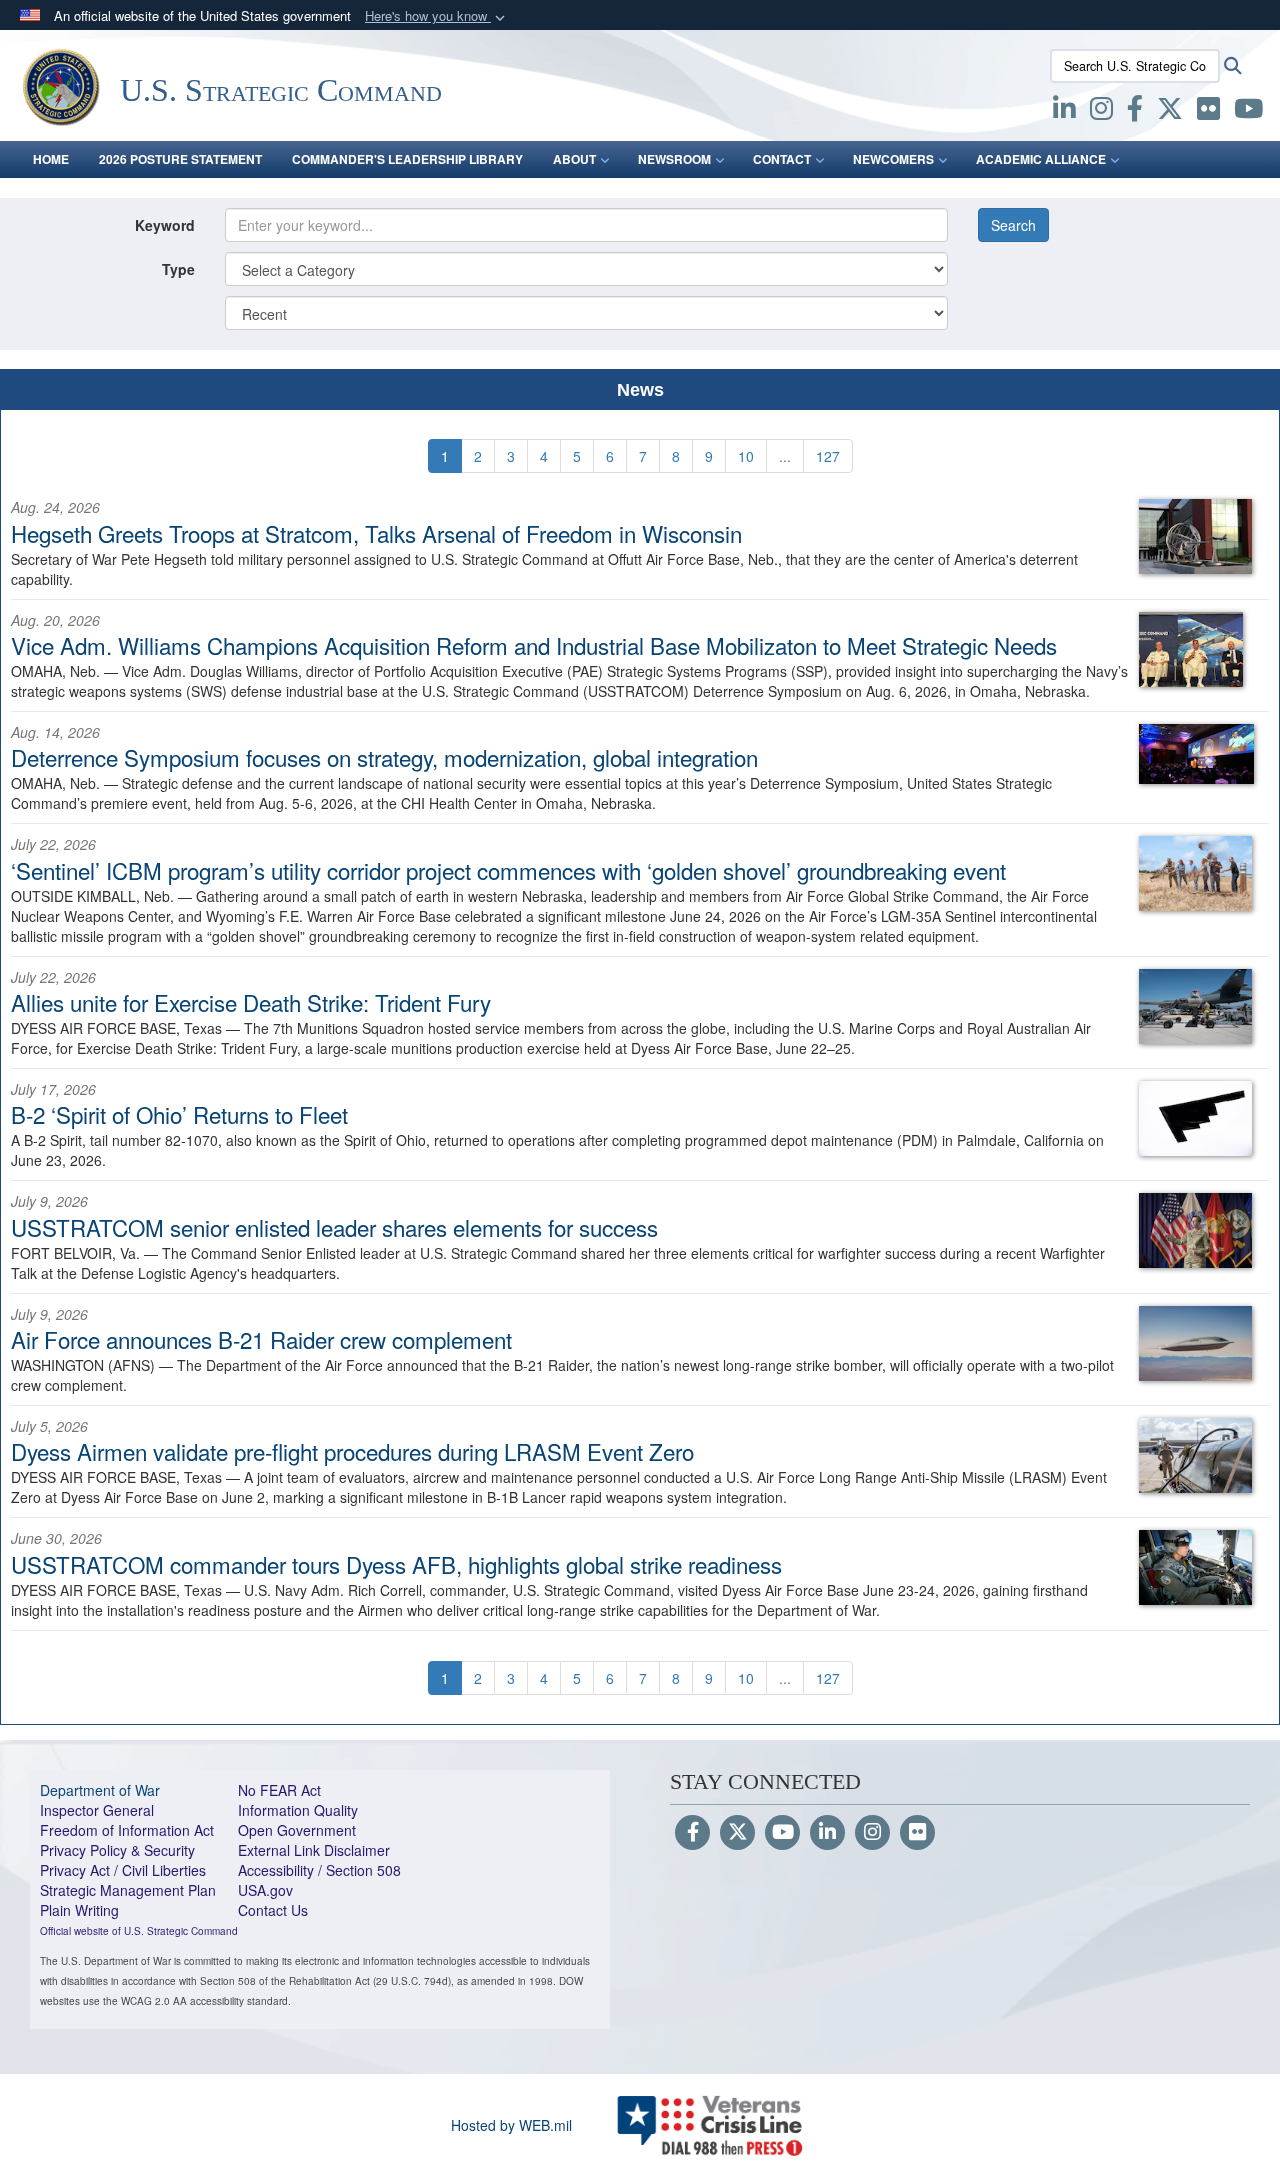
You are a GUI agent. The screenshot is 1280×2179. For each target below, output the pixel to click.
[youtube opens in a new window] (1248, 112)
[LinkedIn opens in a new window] (1064, 112)
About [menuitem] (574, 159)
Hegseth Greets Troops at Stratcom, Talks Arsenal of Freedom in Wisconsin (376, 533)
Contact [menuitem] (782, 159)
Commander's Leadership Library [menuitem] (407, 159)
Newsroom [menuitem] (674, 159)
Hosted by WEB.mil (511, 2125)
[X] (1170, 112)
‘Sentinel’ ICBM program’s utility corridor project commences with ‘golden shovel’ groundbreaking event (508, 870)
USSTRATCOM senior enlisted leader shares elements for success (334, 1227)
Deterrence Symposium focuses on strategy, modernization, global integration (384, 757)
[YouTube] (782, 1833)
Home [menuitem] (51, 159)
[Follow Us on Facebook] (692, 1833)
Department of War (100, 1790)
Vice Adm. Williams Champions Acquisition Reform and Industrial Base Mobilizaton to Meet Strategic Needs (534, 645)
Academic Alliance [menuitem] (1041, 159)
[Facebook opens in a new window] (1135, 112)
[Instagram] (872, 1833)
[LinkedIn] (827, 1833)
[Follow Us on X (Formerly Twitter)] (737, 1833)
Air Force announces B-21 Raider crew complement (261, 1339)
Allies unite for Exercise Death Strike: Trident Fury (251, 1002)
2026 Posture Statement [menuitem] (180, 159)
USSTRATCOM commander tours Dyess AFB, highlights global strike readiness (396, 1564)
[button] (437, 16)
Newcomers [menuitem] (893, 159)
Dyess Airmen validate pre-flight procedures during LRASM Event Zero (352, 1451)
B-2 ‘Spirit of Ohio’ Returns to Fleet (179, 1114)
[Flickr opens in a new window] (1208, 112)
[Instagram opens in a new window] (1101, 112)
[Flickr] (917, 1833)
